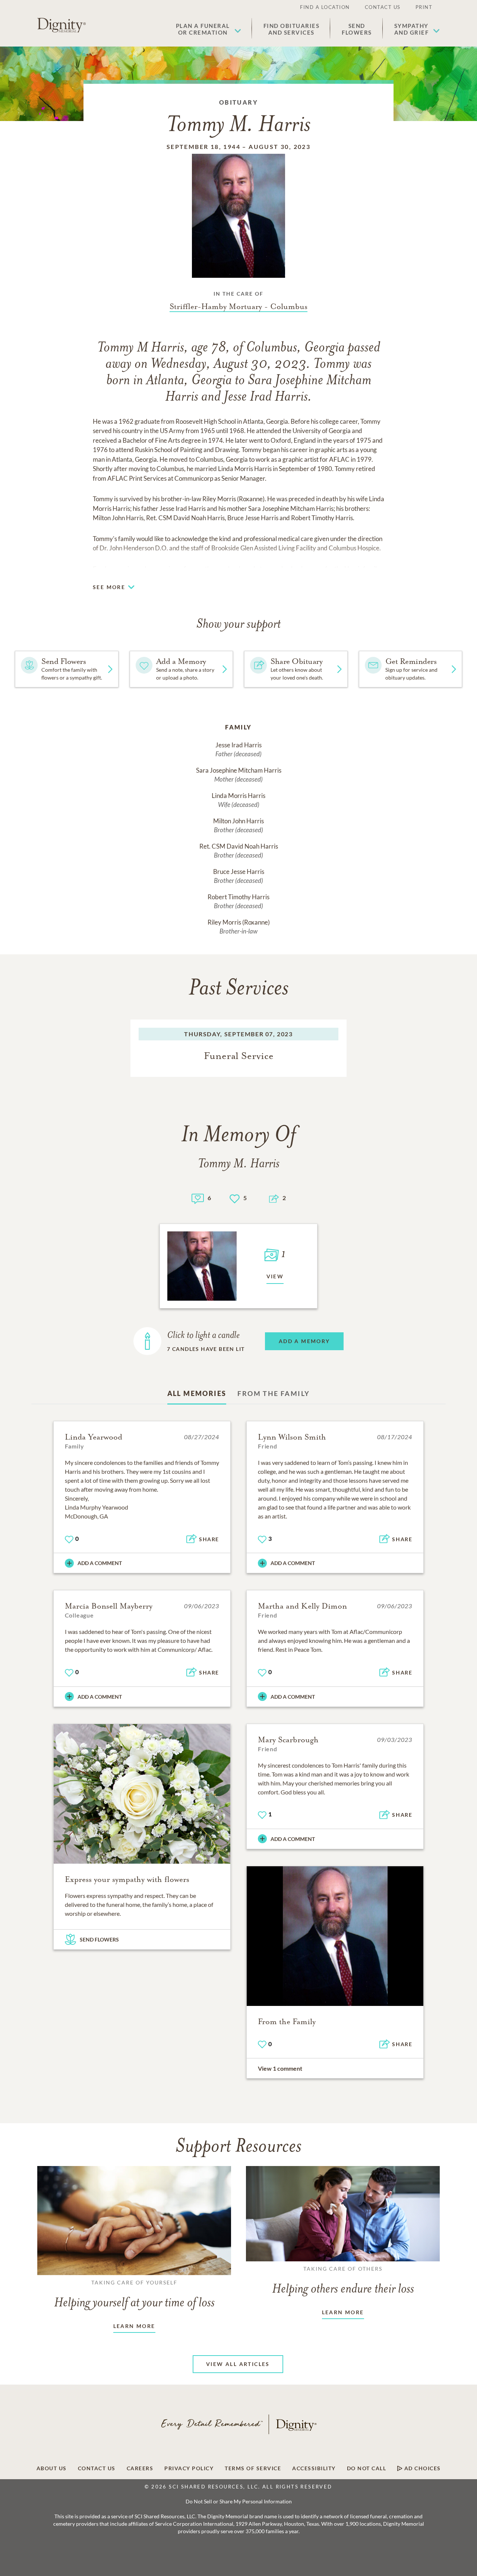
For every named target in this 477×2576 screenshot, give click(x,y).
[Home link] (61, 25)
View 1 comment (280, 2068)
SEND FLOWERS (99, 1939)
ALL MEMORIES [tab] (197, 1393)
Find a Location (325, 7)
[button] (209, 29)
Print (424, 7)
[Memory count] (198, 1198)
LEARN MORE (134, 2326)
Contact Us (383, 7)
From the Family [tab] (274, 1393)
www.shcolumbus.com (293, 569)
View (275, 1276)
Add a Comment (100, 1563)
